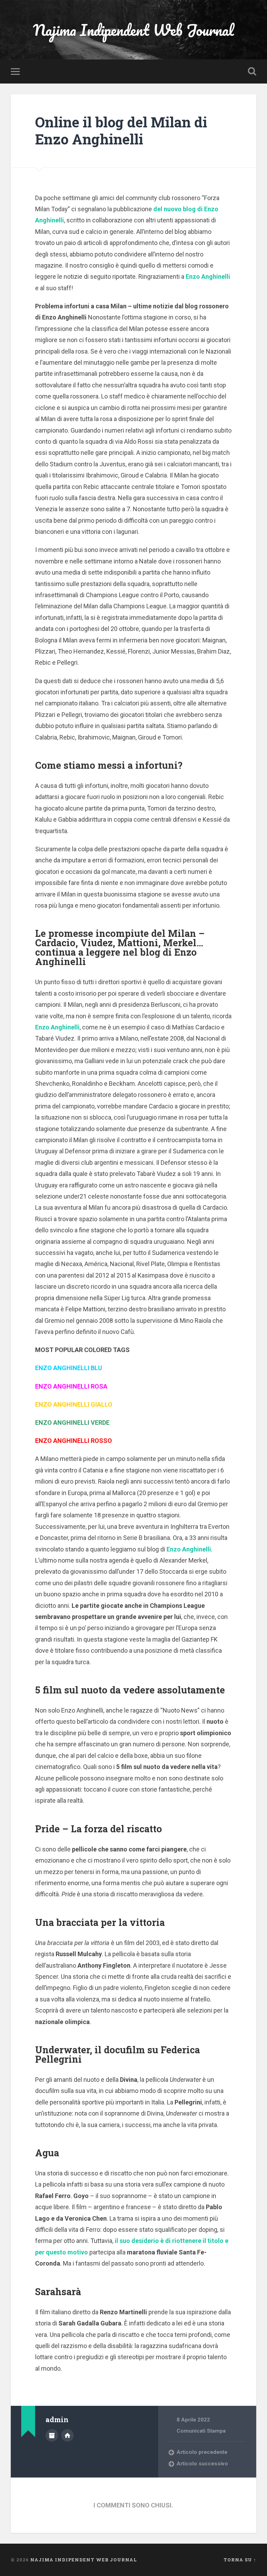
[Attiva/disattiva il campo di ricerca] (252, 71)
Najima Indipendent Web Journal (133, 30)
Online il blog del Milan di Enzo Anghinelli (121, 131)
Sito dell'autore (67, 2435)
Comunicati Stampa (201, 2431)
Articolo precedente (202, 2452)
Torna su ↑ (240, 2560)
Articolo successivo (202, 2464)
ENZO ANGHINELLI (62, 1368)
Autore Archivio (52, 2435)
